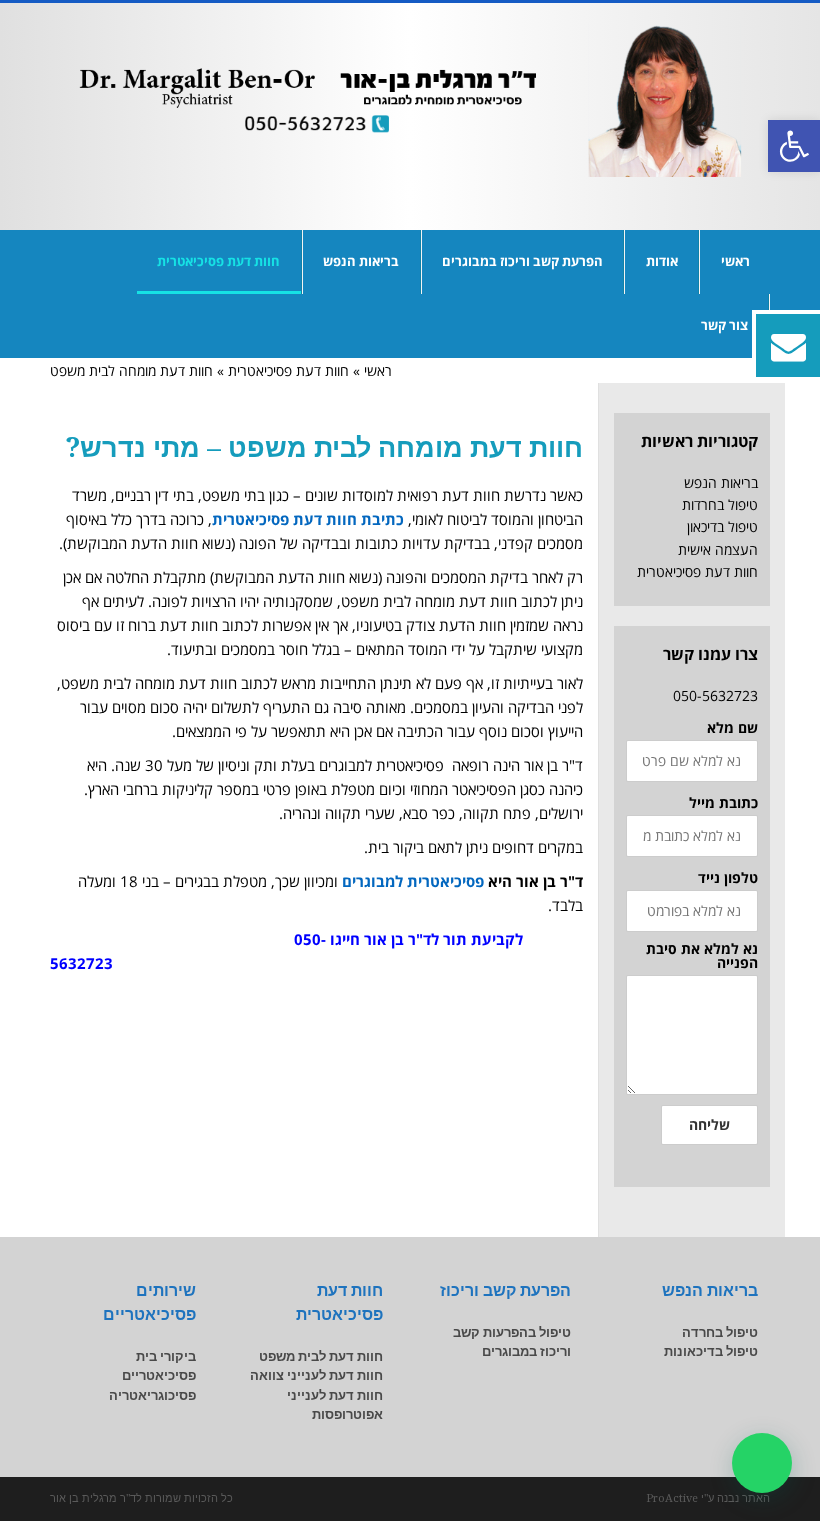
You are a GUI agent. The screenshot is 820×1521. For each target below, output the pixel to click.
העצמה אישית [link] (718, 549)
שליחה (709, 1124)
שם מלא (732, 728)
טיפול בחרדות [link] (720, 504)
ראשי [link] (378, 370)
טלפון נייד (728, 878)
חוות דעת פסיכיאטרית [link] (288, 370)
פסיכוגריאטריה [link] (152, 1395)
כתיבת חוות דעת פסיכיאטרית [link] (308, 519)
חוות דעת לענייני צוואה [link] (316, 1375)
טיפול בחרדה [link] (720, 1332)
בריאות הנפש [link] (721, 482)
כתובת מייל (723, 803)
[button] (762, 1463)
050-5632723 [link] (715, 695)
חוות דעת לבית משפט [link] (321, 1356)
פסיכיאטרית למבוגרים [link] (413, 881)
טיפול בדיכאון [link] (722, 526)
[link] (794, 146)
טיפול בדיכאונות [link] (711, 1351)
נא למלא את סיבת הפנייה (702, 956)
